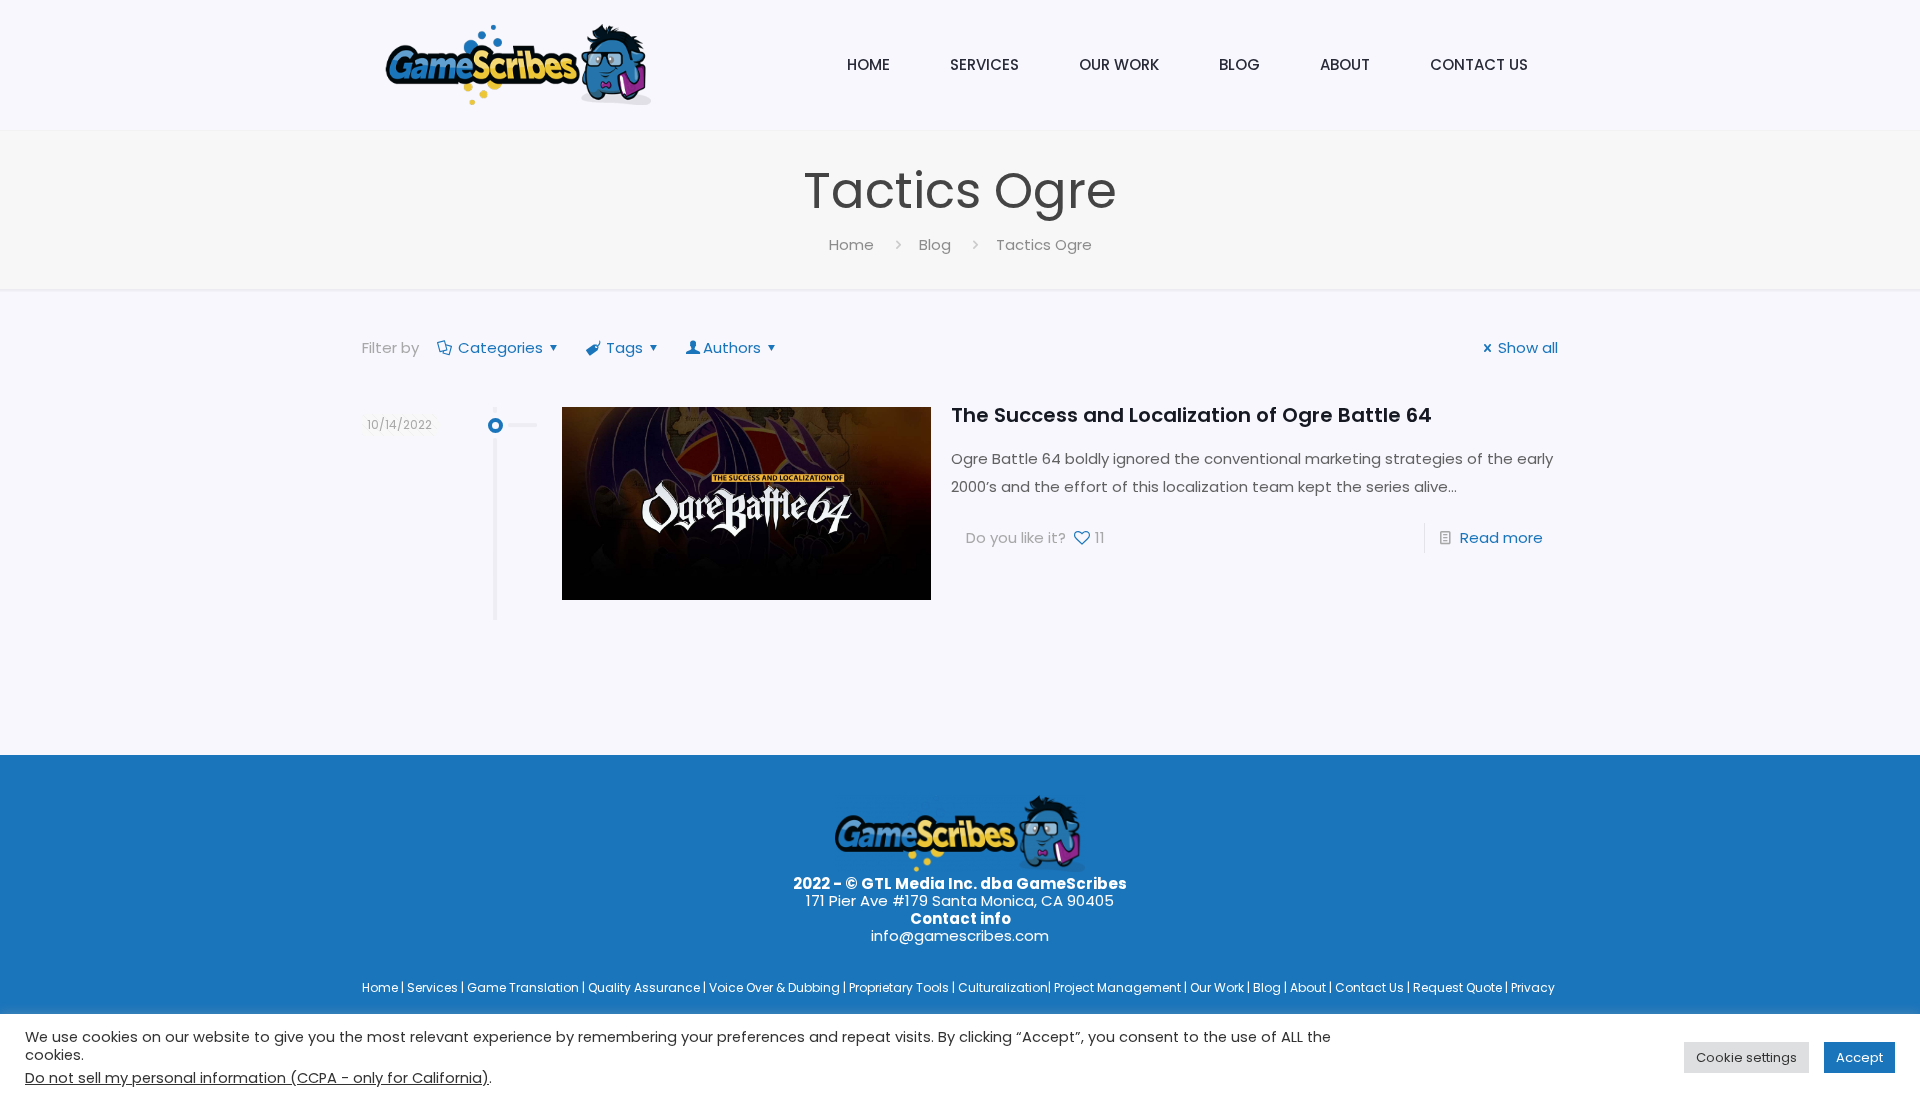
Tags (624, 347)
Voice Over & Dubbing (776, 987)
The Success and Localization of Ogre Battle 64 (1191, 415)
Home (851, 244)
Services (434, 987)
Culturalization (1003, 987)
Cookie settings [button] (1746, 1057)
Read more (1501, 537)
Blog (935, 244)
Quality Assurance (645, 987)
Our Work (1218, 987)
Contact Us (1371, 987)
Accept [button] (1859, 1057)
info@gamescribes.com (960, 935)
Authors (732, 347)
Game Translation (524, 987)
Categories (500, 347)
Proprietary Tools (900, 987)
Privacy (1533, 987)
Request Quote (1459, 987)
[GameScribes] (517, 65)
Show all (1528, 347)
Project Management (1119, 987)
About (1309, 987)
